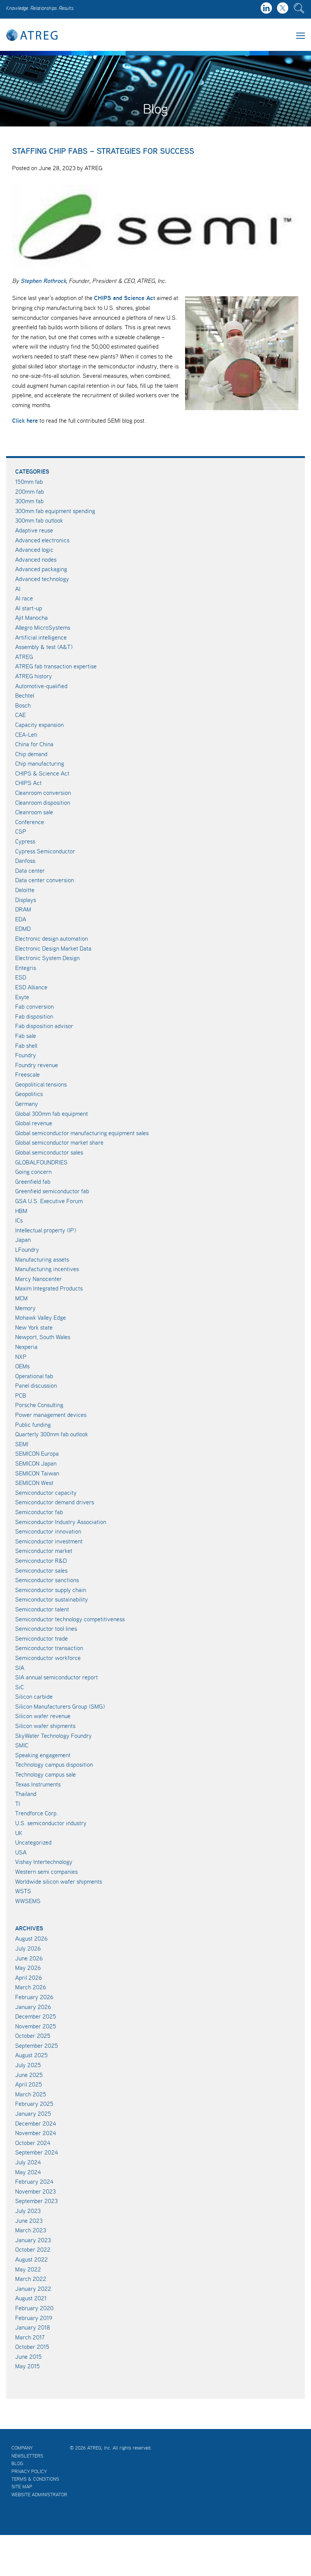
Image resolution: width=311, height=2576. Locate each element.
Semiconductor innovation (48, 1531)
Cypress (25, 841)
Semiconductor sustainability (52, 1599)
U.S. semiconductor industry (51, 1823)
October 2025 (33, 2036)
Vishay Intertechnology (44, 1862)
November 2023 (35, 2191)
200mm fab (30, 491)
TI (18, 1804)
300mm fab (29, 501)
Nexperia (26, 1347)
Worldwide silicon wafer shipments (59, 1881)
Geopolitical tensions (41, 1084)
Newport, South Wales (43, 1337)
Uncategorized (33, 1842)
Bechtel (25, 695)
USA (21, 1852)
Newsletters (27, 2456)
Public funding (33, 1425)
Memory (25, 1308)
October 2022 (33, 2249)
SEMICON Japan (36, 1463)
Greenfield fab (33, 1181)
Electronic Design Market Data (53, 948)
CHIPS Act (28, 783)
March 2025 (31, 2094)
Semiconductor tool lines (46, 1628)
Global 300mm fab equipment (52, 1113)
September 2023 (36, 2201)
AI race (24, 598)
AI (18, 589)
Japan (23, 1240)
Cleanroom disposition (43, 802)
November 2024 (36, 2133)
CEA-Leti (26, 734)
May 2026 (28, 1968)
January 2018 (33, 2327)
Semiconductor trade (42, 1638)
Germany (27, 1104)
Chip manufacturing (40, 763)
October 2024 (33, 2143)
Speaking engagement (43, 1755)
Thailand (26, 1794)
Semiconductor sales (41, 1570)
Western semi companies (46, 1872)
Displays (26, 900)
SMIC (22, 1745)
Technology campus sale (46, 1774)
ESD (21, 977)
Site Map (22, 2487)
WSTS (23, 1891)
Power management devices (51, 1415)
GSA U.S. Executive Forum (49, 1201)
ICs (19, 1220)
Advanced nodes (36, 559)
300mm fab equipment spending (55, 511)
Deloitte (25, 890)
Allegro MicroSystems (43, 627)
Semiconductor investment (49, 1541)
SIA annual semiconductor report (57, 1677)
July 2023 (28, 2211)
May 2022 (28, 2269)
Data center (30, 870)
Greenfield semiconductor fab (52, 1191)
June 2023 (29, 2221)
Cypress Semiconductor (45, 851)
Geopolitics (29, 1094)
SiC (20, 1687)
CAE (20, 715)
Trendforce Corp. (37, 1813)
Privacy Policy (29, 2471)
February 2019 (34, 2318)
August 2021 (31, 2298)
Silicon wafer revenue (43, 1716)
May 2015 (27, 2366)
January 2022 (33, 2289)
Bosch (23, 705)
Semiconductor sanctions (47, 1580)
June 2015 (28, 2356)
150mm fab (29, 482)
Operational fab (34, 1376)
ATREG (24, 657)
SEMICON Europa (37, 1453)
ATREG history (34, 676)
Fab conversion (35, 1006)
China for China (34, 744)
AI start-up (29, 608)
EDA (21, 919)
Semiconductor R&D (41, 1560)
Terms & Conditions (35, 2479)
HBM (21, 1211)
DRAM (23, 909)
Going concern (33, 1172)
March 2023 (31, 2230)
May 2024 (28, 2172)
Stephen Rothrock (43, 281)
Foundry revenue (37, 1065)
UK (19, 1833)
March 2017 (30, 2337)
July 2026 (28, 1948)
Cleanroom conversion (43, 793)
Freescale (27, 1074)
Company (22, 2448)
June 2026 (29, 1958)
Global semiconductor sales (49, 1152)
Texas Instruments (38, 1784)
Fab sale (26, 1036)
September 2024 (37, 2152)
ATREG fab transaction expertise (56, 666)
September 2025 (37, 2045)
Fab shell (26, 1046)
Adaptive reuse (34, 530)
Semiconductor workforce (48, 1658)
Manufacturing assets (42, 1259)
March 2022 (31, 2279)
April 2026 (29, 1977)
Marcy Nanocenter (38, 1279)
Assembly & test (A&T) (44, 647)
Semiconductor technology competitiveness (70, 1619)
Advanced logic (34, 550)
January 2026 (33, 2007)
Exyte (22, 997)
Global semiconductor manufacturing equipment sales (82, 1133)
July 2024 (28, 2162)
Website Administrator (39, 2495)
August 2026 (31, 1938)
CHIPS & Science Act (42, 773)
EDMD (23, 929)
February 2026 (34, 1997)
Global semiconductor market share (59, 1142)
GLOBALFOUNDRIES (41, 1162)
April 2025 (29, 2084)
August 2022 (31, 2259)
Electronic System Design (47, 958)
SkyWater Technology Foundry (53, 1736)
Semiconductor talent (42, 1609)
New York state (34, 1327)
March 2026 (31, 1987)
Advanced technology (42, 579)
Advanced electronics (42, 540)
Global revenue (34, 1123)
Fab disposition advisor (44, 1026)
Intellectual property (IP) (46, 1230)
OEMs (22, 1366)
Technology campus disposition (54, 1764)
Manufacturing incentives (47, 1269)
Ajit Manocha (31, 618)
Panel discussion (36, 1385)
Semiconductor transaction (49, 1648)
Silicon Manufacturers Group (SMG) (60, 1706)
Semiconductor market (44, 1551)
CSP (21, 831)
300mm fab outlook (39, 520)
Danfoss (25, 861)
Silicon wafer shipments (45, 1726)
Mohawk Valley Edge (41, 1317)
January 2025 (33, 2113)
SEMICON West (34, 1483)
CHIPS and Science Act (125, 298)
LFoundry (27, 1249)
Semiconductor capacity (46, 1493)
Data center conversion (45, 880)
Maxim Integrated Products (49, 1288)
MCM (21, 1298)
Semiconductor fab (39, 1512)
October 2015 (32, 2347)
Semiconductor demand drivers (55, 1502)
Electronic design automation (52, 938)
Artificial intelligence (41, 637)
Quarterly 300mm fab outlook (52, 1434)
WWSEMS (28, 1901)
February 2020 (34, 2308)
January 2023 (33, 2240)
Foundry (26, 1055)
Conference (30, 822)
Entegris (26, 968)
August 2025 (31, 2055)
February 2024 (34, 2181)
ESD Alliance (31, 987)
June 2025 (29, 2075)
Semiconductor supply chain (51, 1590)
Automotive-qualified (41, 686)
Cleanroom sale (34, 812)
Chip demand (31, 754)
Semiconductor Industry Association (61, 1522)
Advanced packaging (41, 569)
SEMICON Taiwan (37, 1473)
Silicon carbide (34, 1696)
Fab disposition (34, 1016)
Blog (17, 2463)
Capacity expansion (39, 725)
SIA (20, 1668)
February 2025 (34, 2104)
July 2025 (28, 2065)
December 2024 (36, 2123)
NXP (21, 1357)
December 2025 (36, 2016)
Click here (25, 420)
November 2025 (36, 2026)
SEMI (22, 1444)
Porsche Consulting (39, 1405)
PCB (21, 1395)
